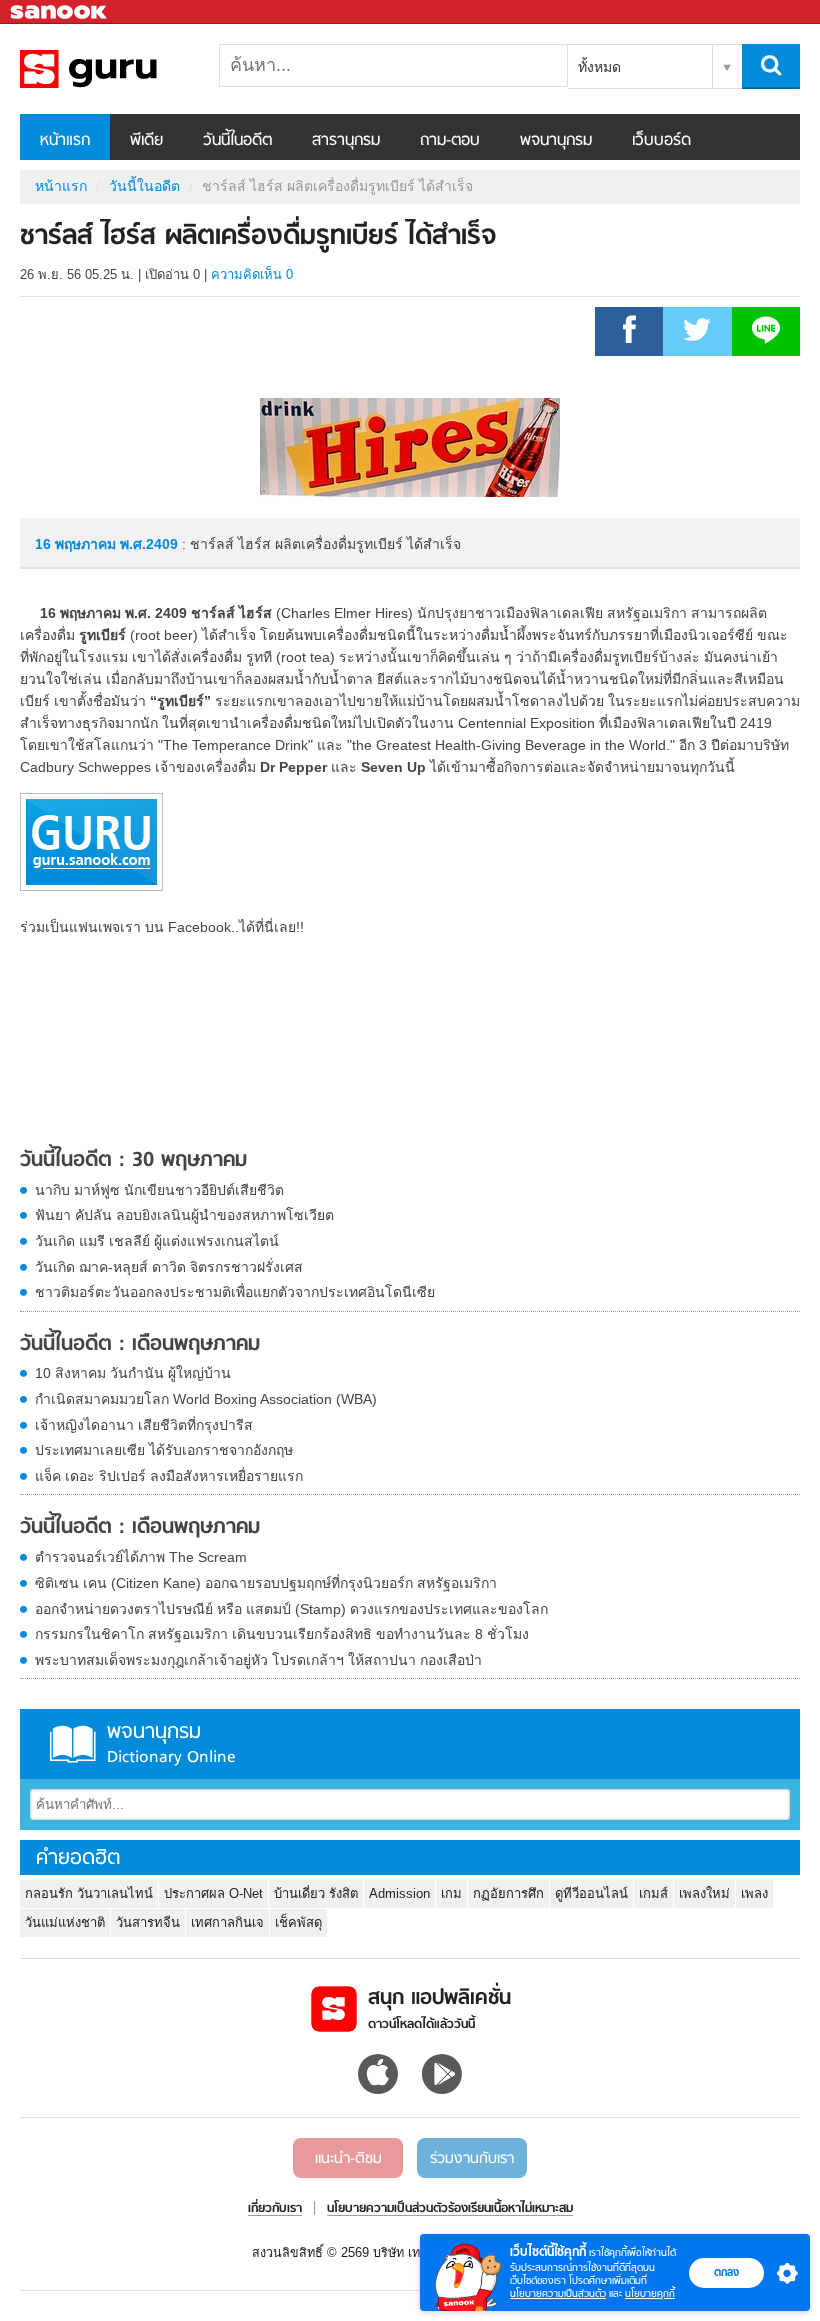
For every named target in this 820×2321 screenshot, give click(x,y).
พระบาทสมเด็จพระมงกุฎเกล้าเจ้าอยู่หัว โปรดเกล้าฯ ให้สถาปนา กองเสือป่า (258, 1660)
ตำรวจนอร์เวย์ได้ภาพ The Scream (141, 1557)
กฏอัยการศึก (508, 1893)
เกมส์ (653, 1893)
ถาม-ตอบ (450, 141)
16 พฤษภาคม (77, 544)
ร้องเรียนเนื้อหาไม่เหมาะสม (510, 2209)
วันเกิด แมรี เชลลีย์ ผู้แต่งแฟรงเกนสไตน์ (157, 1241)
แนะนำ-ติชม (348, 2159)
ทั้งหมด (599, 67)
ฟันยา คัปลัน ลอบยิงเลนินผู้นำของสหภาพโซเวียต (184, 1215)
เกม (451, 1893)
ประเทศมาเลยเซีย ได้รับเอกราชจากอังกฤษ (164, 1450)
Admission (399, 1893)
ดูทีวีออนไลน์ (591, 1893)
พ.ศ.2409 (149, 544)
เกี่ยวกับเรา (275, 2209)
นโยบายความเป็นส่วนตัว (558, 2293)
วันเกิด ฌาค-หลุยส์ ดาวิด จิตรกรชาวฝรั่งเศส (169, 1267)
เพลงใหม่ (704, 1893)
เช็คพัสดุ (298, 1922)
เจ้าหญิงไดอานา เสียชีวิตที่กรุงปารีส (144, 1425)
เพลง (754, 1893)
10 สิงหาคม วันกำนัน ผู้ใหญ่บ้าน (133, 1373)
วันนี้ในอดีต (237, 141)
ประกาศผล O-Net (213, 1893)
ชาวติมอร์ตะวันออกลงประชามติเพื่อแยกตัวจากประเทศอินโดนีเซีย (235, 1292)
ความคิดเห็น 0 (252, 274)
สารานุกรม (346, 141)
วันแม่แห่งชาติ (65, 1922)
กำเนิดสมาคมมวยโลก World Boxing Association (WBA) (206, 1399)
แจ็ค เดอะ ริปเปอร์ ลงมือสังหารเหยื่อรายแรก (169, 1476)
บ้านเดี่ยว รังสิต (316, 1893)
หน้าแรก (65, 141)
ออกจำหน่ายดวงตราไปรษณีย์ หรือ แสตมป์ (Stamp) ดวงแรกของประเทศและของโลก (291, 1609)
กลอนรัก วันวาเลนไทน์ (89, 1893)
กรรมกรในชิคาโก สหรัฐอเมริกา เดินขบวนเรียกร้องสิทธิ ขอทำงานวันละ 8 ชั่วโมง (282, 1634)
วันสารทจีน (148, 1922)
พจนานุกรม (556, 141)
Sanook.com (60, 12)
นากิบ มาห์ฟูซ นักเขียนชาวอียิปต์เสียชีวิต (159, 1190)
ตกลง (726, 2272)
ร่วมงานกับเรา (472, 2159)
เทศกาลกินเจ (227, 1922)
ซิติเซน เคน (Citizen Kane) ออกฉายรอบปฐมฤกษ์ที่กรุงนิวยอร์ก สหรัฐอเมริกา (266, 1583)
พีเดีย (146, 141)
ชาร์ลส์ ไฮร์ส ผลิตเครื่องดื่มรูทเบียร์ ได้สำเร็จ (125, 69)
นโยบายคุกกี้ (650, 2293)
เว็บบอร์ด (661, 141)
